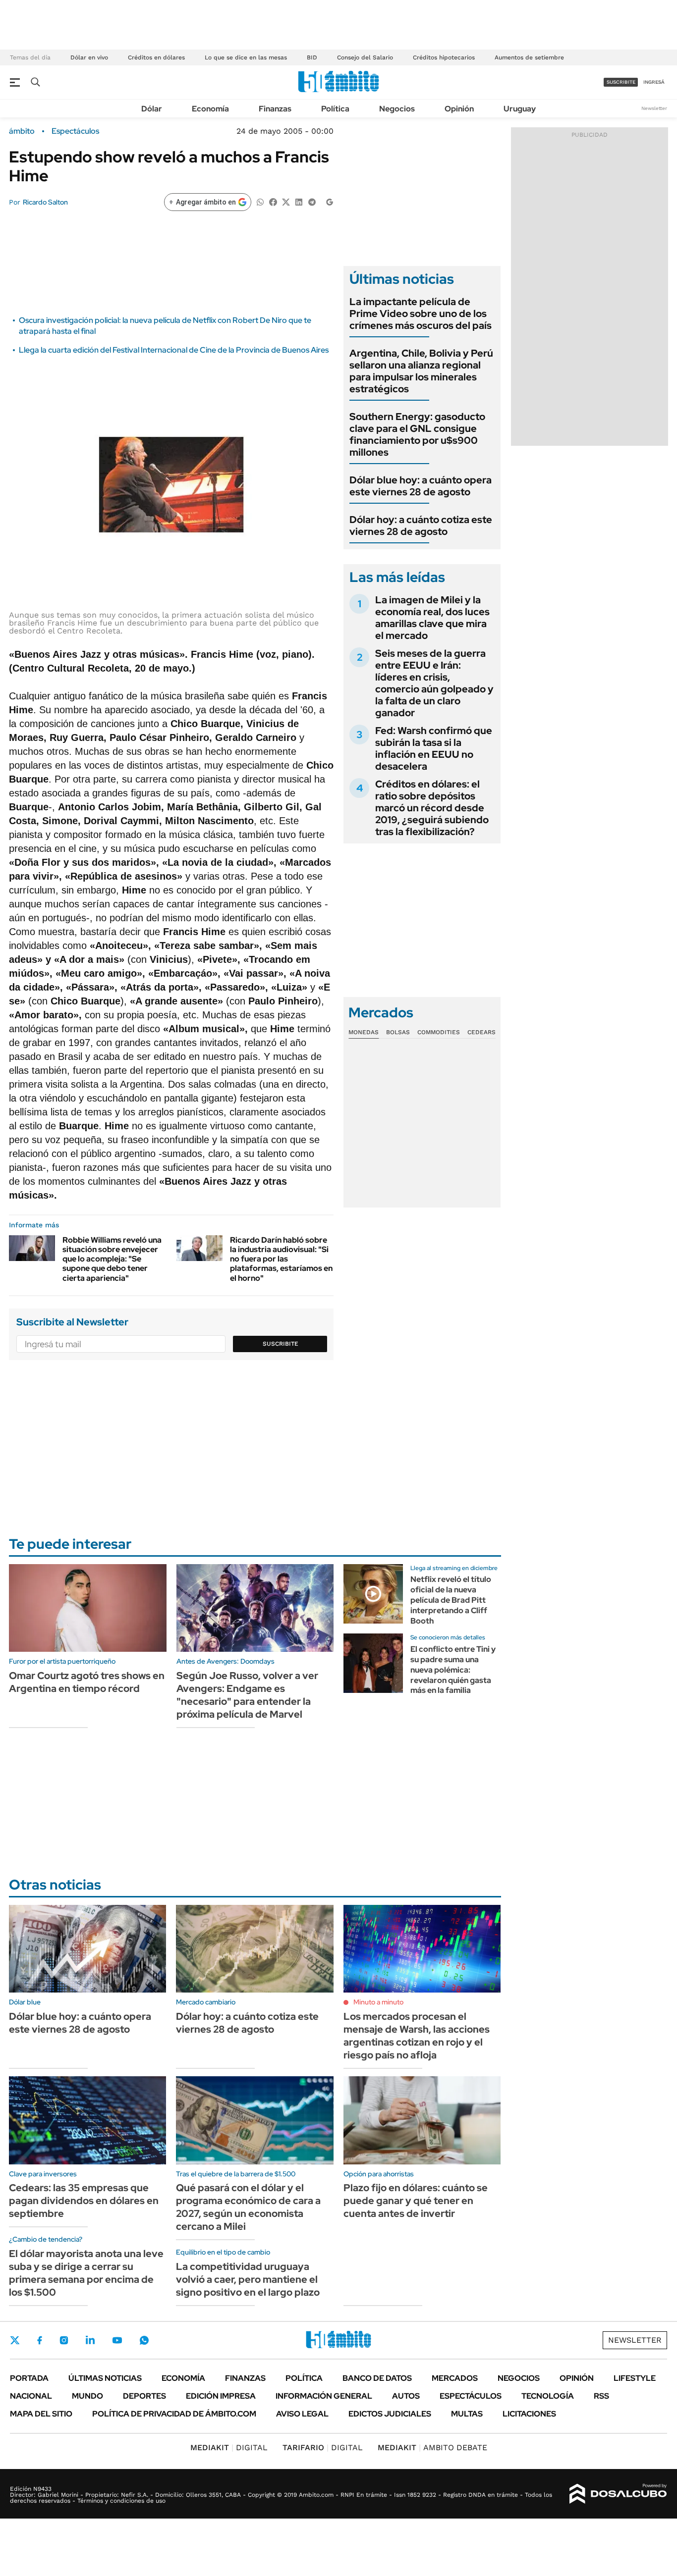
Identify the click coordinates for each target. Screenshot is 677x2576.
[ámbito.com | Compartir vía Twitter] (286, 201)
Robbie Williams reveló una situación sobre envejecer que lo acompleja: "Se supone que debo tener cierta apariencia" (112, 1259)
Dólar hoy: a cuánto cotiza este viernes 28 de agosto (421, 526)
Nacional (31, 2396)
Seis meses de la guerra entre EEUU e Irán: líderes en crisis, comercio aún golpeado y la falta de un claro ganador (434, 683)
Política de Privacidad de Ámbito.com (174, 2414)
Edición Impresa (221, 2396)
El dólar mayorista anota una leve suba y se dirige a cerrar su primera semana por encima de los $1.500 (86, 2273)
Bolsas (398, 1032)
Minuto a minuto (378, 2002)
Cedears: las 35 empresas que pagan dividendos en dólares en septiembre (84, 2201)
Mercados (455, 2378)
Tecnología (548, 2396)
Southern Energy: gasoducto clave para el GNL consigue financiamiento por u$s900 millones (417, 434)
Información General (324, 2396)
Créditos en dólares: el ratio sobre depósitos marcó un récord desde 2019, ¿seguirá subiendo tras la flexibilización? (432, 808)
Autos (406, 2396)
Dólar (152, 109)
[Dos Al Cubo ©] (618, 2494)
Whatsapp (144, 2340)
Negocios (397, 109)
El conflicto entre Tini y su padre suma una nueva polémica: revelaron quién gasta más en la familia (453, 1670)
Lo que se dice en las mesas (246, 57)
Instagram (64, 2340)
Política (335, 109)
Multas (467, 2414)
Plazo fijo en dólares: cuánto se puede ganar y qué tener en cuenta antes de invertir (416, 2201)
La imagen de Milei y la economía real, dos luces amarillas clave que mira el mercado (432, 618)
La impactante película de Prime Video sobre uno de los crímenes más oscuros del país (421, 314)
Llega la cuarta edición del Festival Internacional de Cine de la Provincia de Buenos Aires (174, 350)
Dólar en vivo (89, 57)
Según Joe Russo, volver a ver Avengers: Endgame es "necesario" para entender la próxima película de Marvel (247, 1695)
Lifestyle (635, 2378)
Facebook (40, 2340)
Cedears (481, 1032)
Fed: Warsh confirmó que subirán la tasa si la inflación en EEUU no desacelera (434, 748)
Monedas (364, 1032)
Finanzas (275, 109)
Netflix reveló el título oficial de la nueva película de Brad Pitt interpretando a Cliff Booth (451, 1600)
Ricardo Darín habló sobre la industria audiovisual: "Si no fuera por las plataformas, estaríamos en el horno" (281, 1259)
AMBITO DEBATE (432, 2447)
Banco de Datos (377, 2378)
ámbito (22, 131)
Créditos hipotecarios (444, 57)
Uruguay (520, 109)
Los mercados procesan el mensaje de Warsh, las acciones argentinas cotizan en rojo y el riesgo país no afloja (417, 2036)
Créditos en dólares (156, 57)
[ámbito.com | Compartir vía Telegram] (312, 201)
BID (312, 57)
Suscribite (281, 1344)
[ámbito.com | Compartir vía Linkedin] (299, 201)
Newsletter (654, 108)
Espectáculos (75, 131)
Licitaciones (529, 2414)
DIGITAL (229, 2447)
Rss (601, 2396)
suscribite (621, 82)
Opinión (459, 109)
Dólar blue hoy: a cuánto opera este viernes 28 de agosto (421, 486)
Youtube (117, 2340)
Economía (210, 109)
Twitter (15, 2340)
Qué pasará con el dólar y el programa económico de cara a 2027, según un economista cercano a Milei (248, 2207)
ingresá (654, 82)
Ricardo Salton (45, 202)
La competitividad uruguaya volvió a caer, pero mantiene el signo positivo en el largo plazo (248, 2279)
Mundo (87, 2396)
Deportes (144, 2396)
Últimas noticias (105, 2378)
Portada (29, 2378)
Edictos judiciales (390, 2414)
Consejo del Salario (365, 57)
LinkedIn (90, 2340)
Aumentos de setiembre (529, 57)
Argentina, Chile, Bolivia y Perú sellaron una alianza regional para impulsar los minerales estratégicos (421, 371)
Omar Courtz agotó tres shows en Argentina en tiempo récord (87, 1682)
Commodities (439, 1032)
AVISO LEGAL (302, 2414)
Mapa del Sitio (41, 2414)
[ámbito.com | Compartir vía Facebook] (273, 201)
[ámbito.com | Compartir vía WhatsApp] (260, 201)
